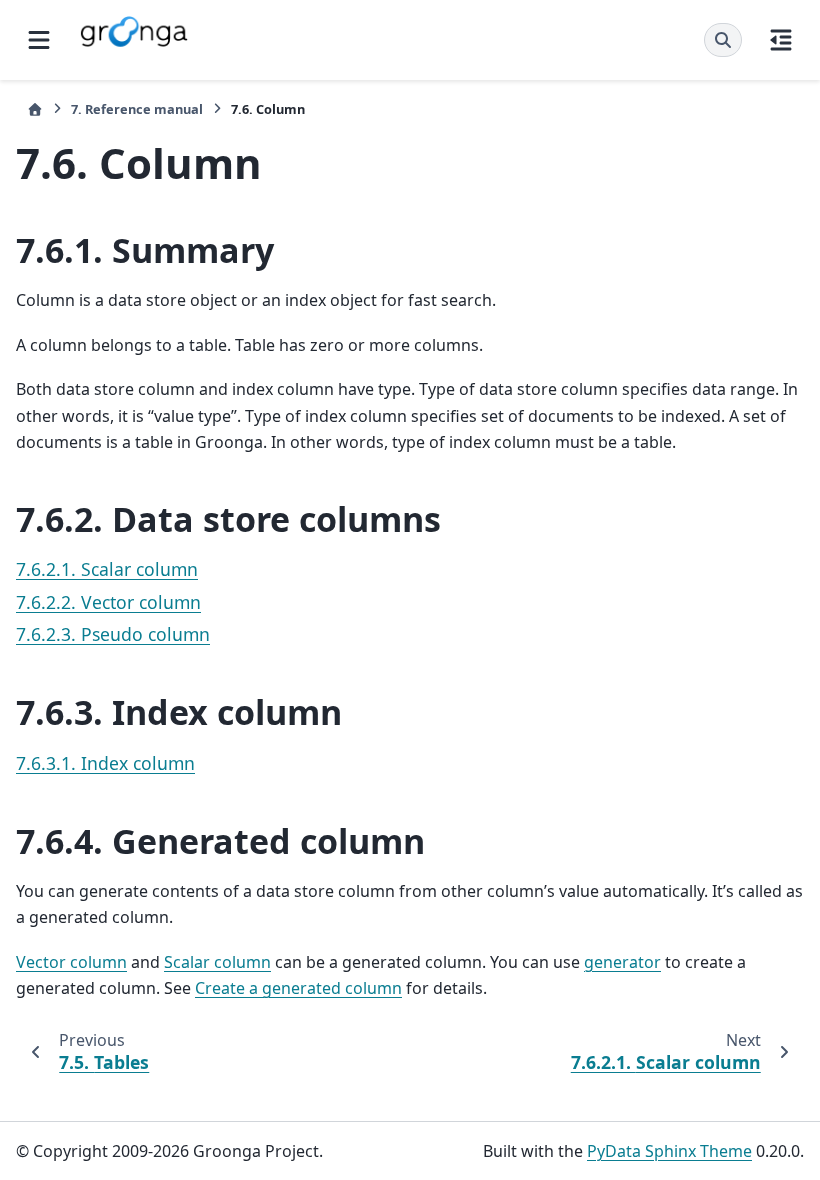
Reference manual (137, 109)
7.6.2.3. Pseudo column (113, 634)
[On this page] (781, 40)
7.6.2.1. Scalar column (107, 569)
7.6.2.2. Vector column (108, 602)
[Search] (723, 40)
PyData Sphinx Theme (669, 1151)
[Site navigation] (39, 40)
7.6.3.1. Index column (105, 763)
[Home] (35, 109)
